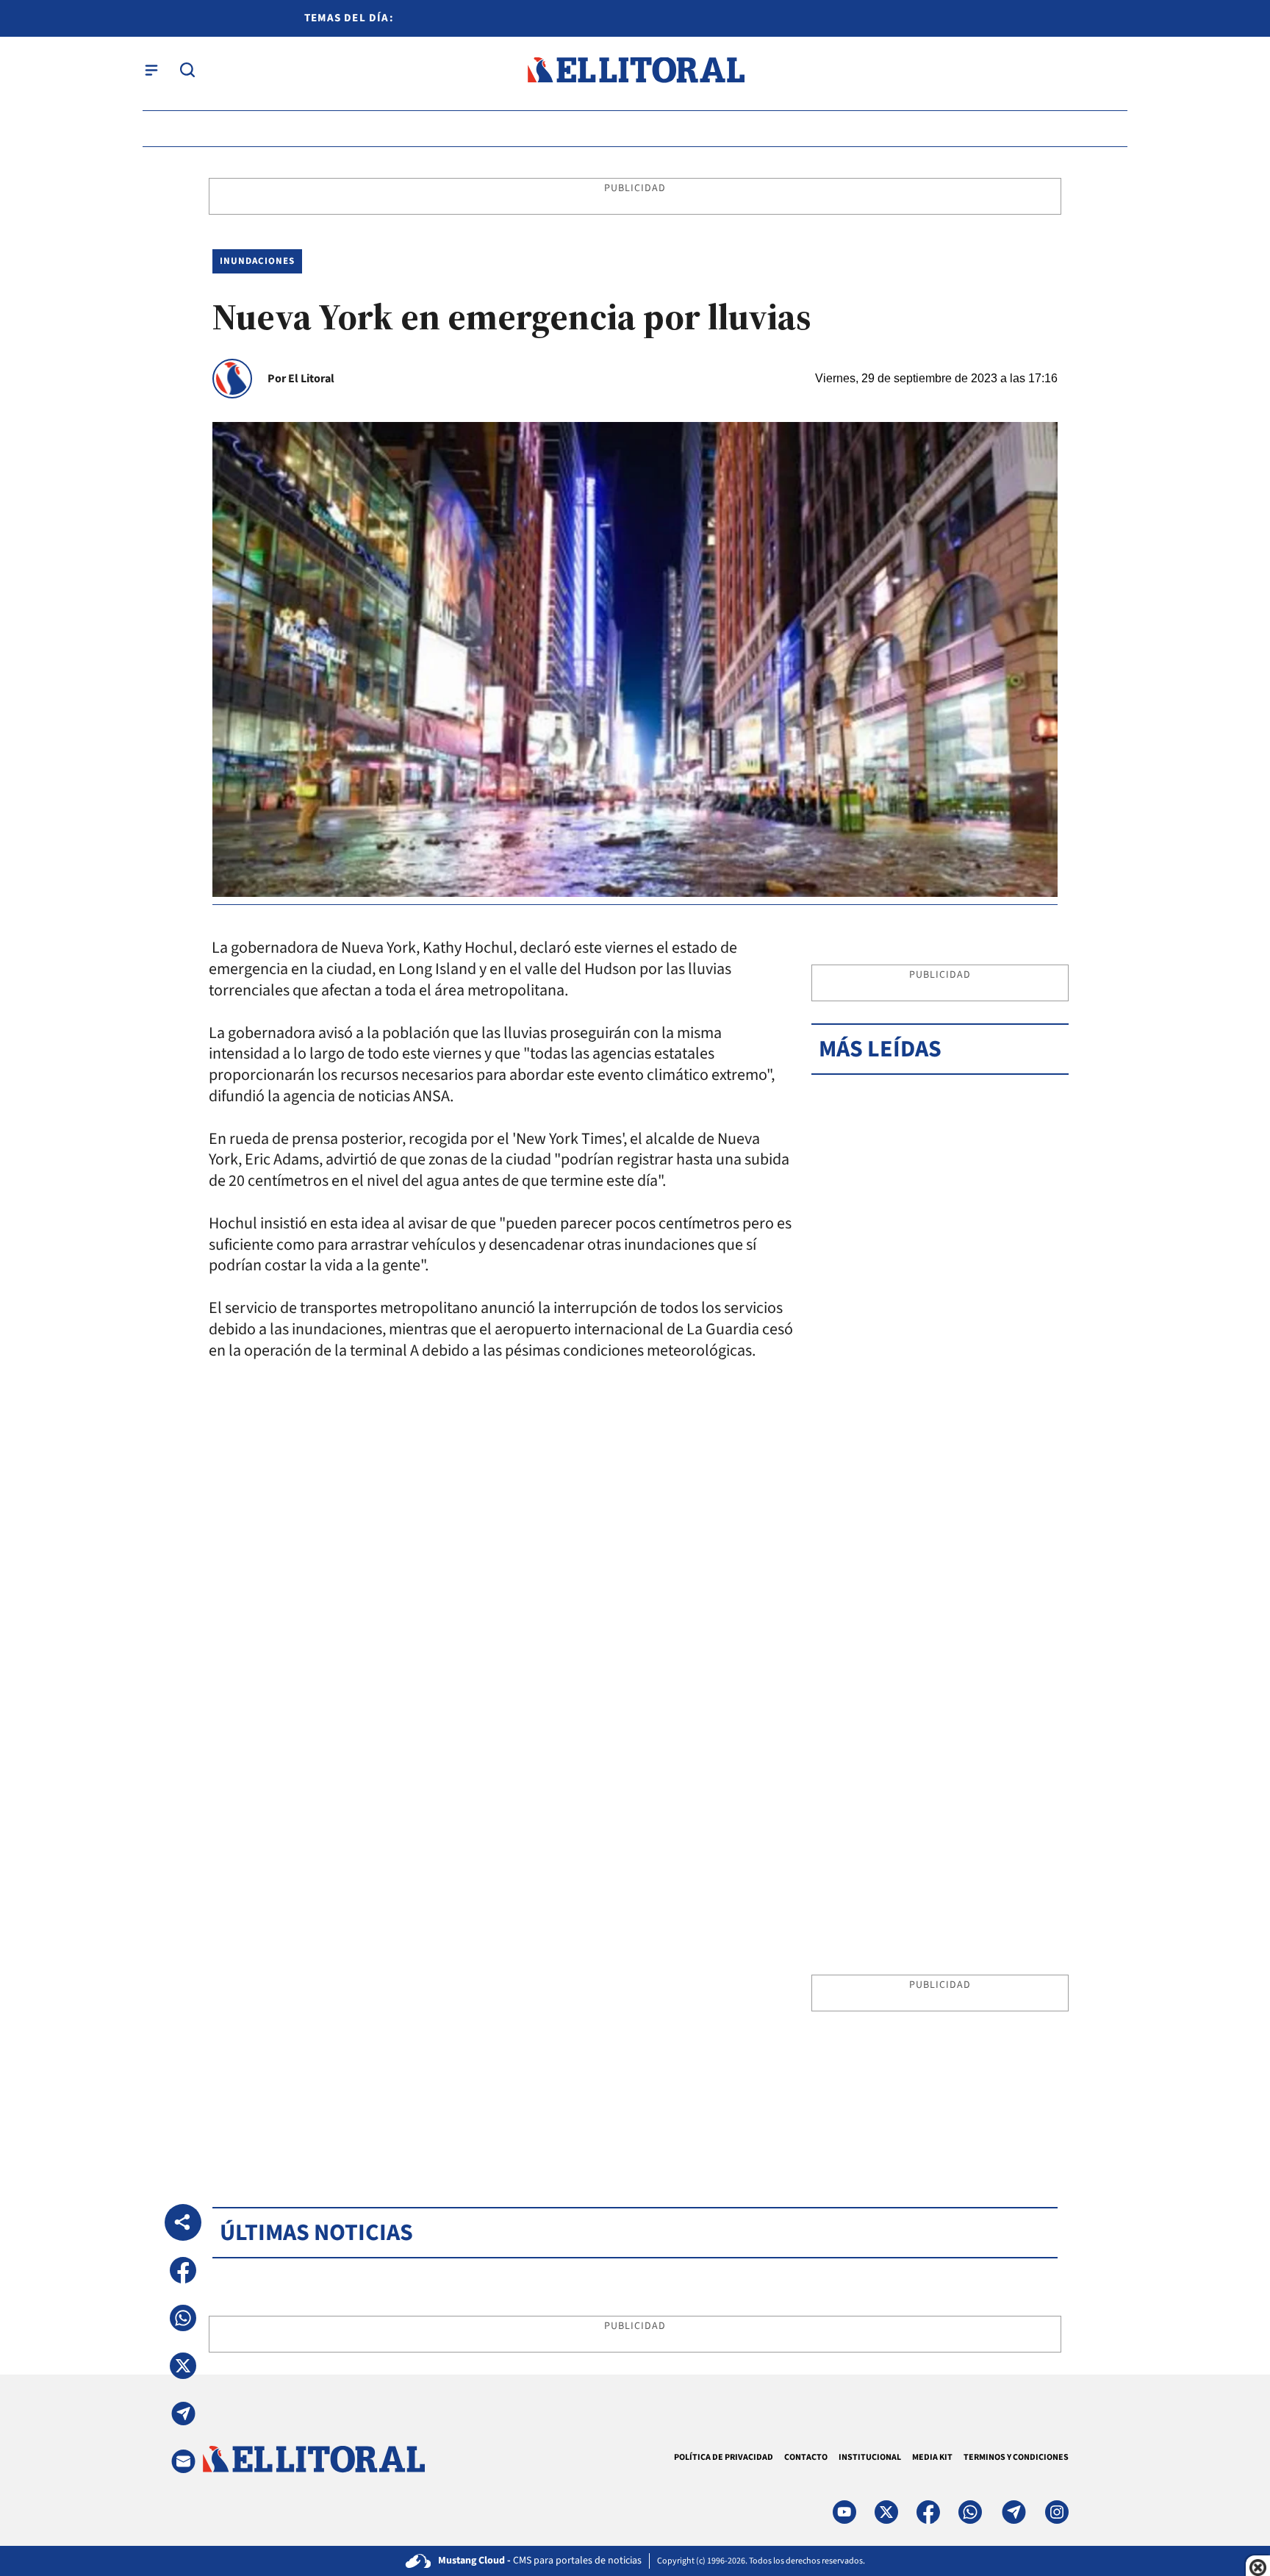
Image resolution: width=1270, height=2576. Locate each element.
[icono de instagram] (1057, 2512)
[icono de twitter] (886, 2512)
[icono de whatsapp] (970, 2512)
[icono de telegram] (1014, 2512)
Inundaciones (257, 261)
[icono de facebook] (928, 2512)
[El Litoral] (635, 70)
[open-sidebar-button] (151, 70)
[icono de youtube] (844, 2512)
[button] (183, 2270)
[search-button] (187, 70)
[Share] (183, 2222)
